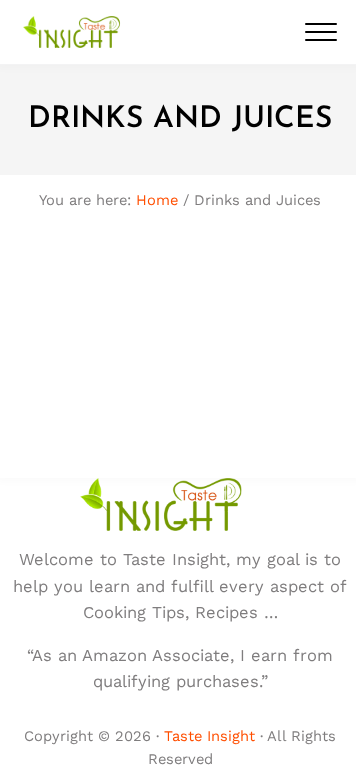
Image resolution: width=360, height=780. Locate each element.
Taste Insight (209, 736)
